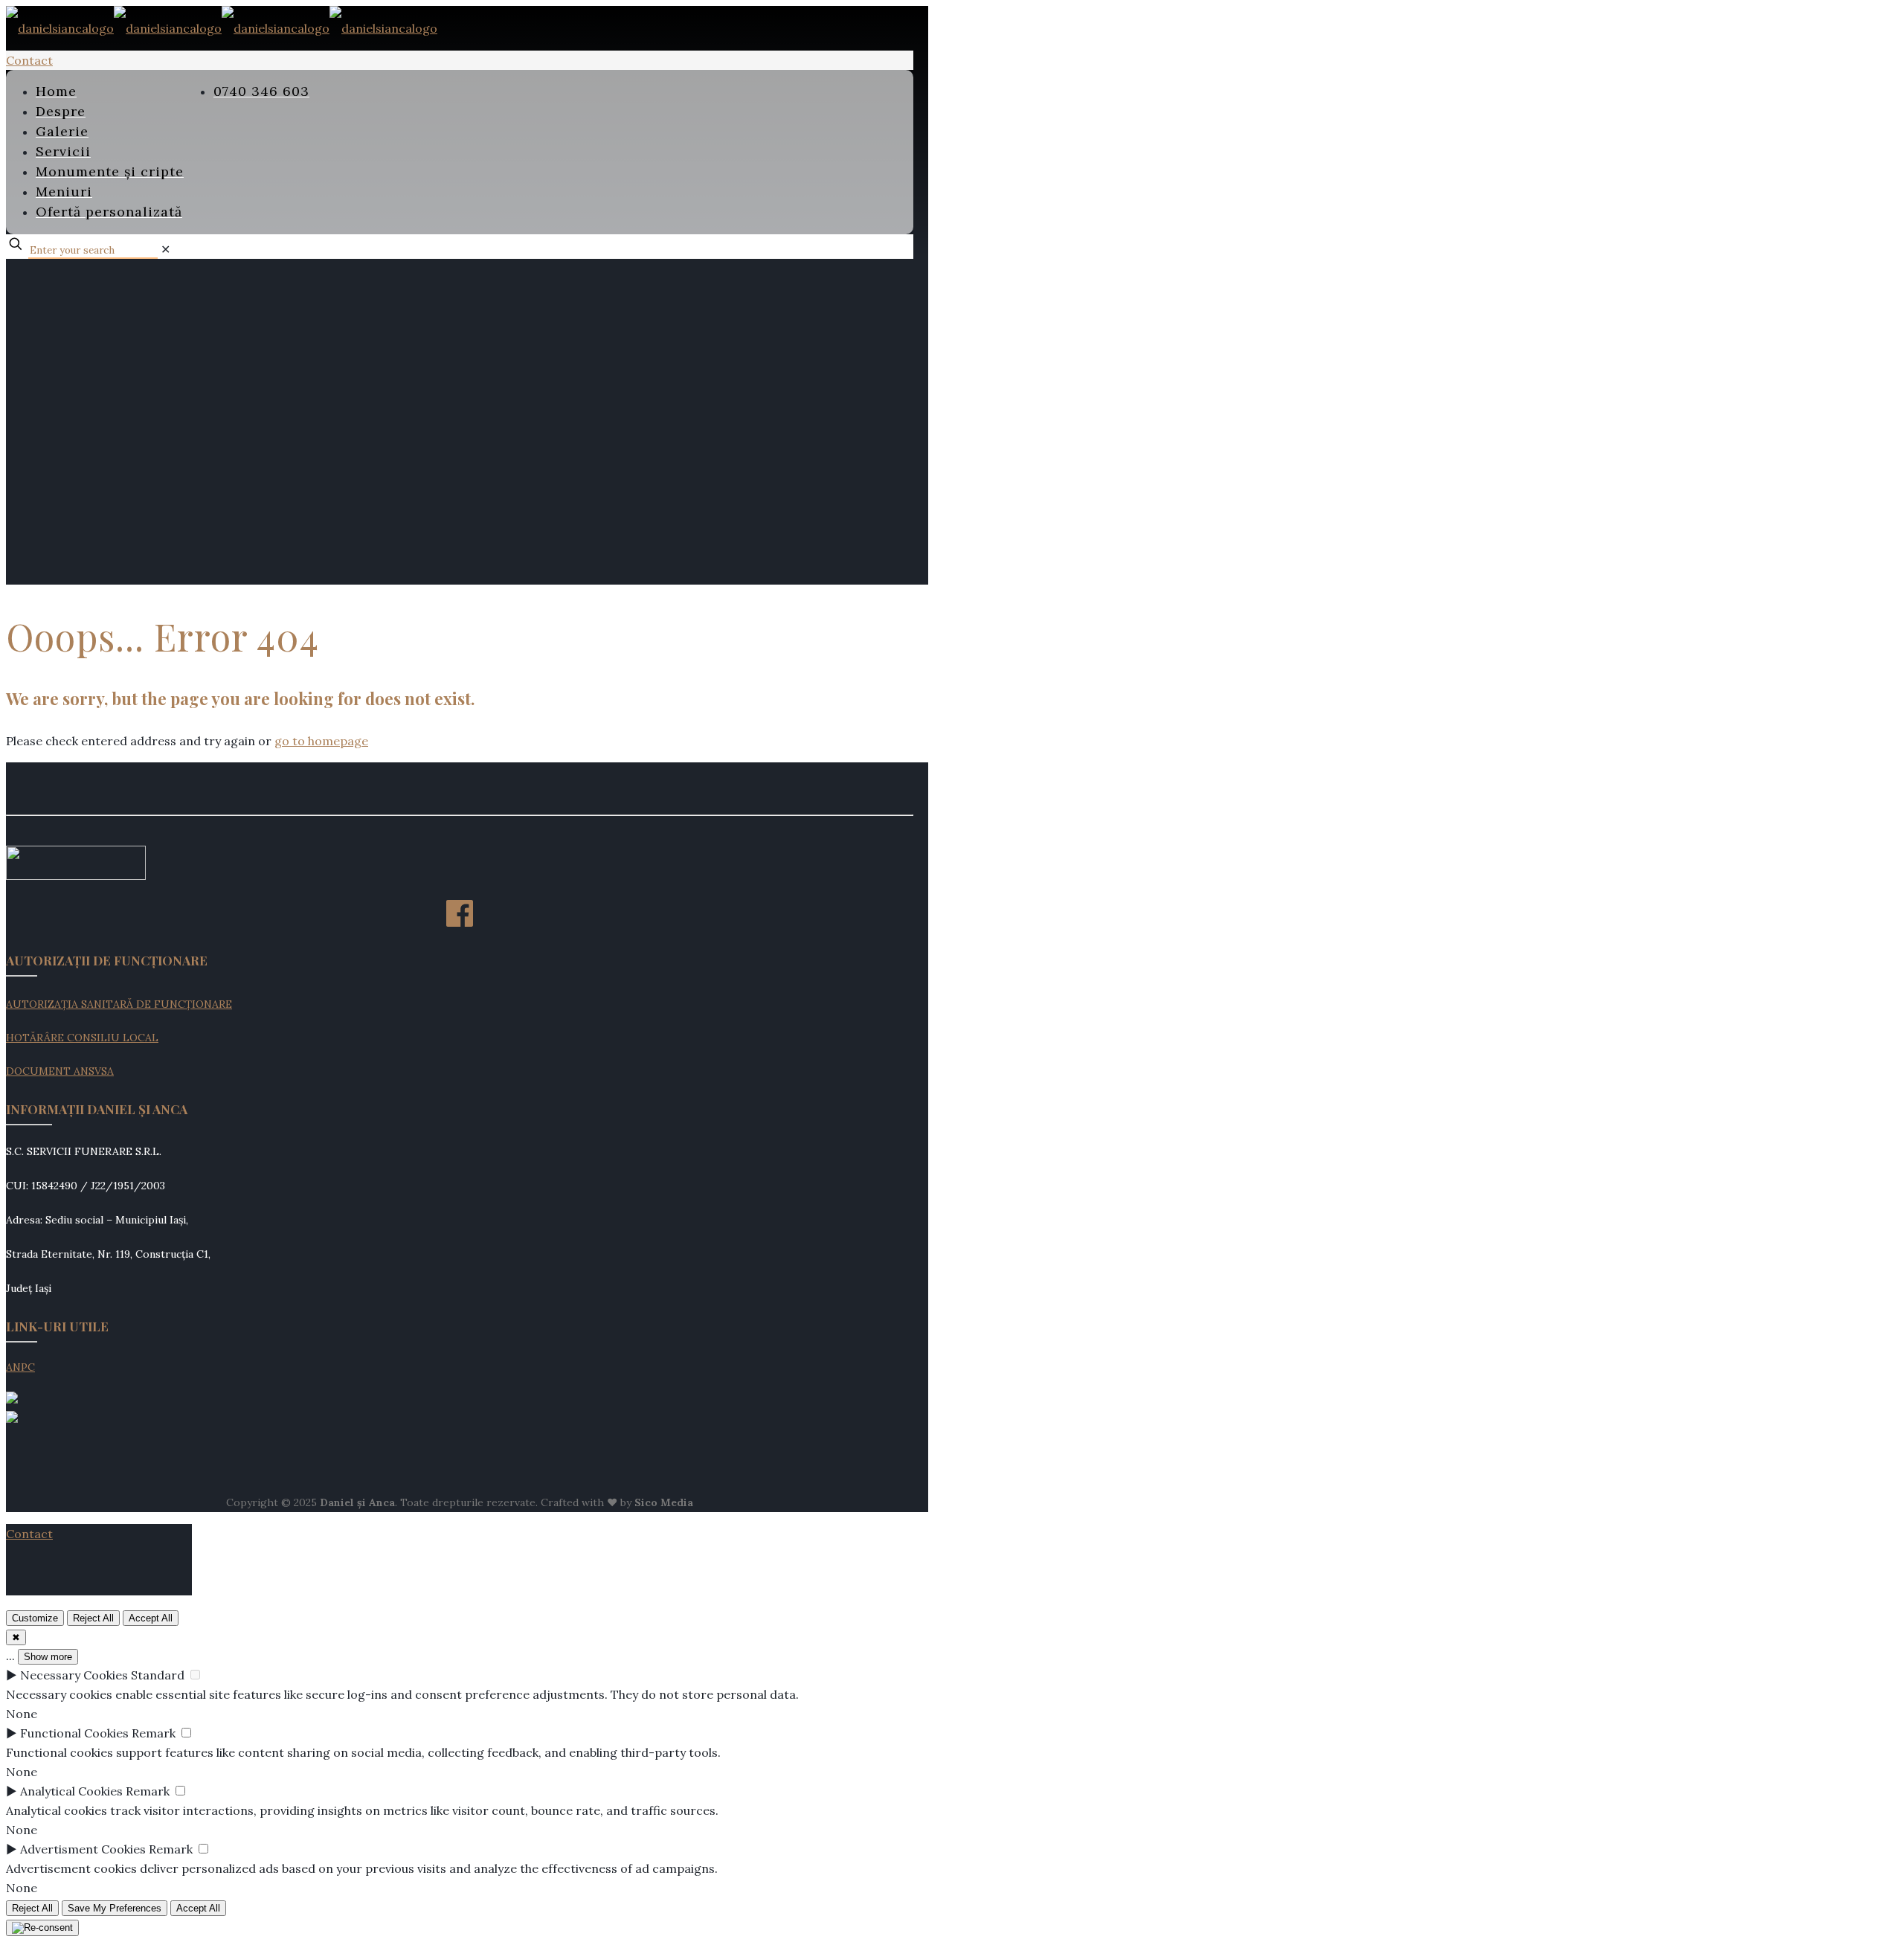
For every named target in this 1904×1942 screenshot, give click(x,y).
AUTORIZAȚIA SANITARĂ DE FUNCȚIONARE (119, 1004)
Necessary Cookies (74, 1675)
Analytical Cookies (71, 1791)
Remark (154, 1733)
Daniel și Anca (357, 1502)
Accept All (151, 1618)
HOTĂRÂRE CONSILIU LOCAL (82, 1038)
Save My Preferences (115, 1908)
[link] (165, 249)
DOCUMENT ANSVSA (60, 1071)
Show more (48, 1657)
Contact (29, 60)
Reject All (93, 1618)
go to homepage (321, 741)
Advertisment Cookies (83, 1849)
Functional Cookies (74, 1733)
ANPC (20, 1367)
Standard (158, 1675)
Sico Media (664, 1502)
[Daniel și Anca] (222, 28)
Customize (35, 1618)
